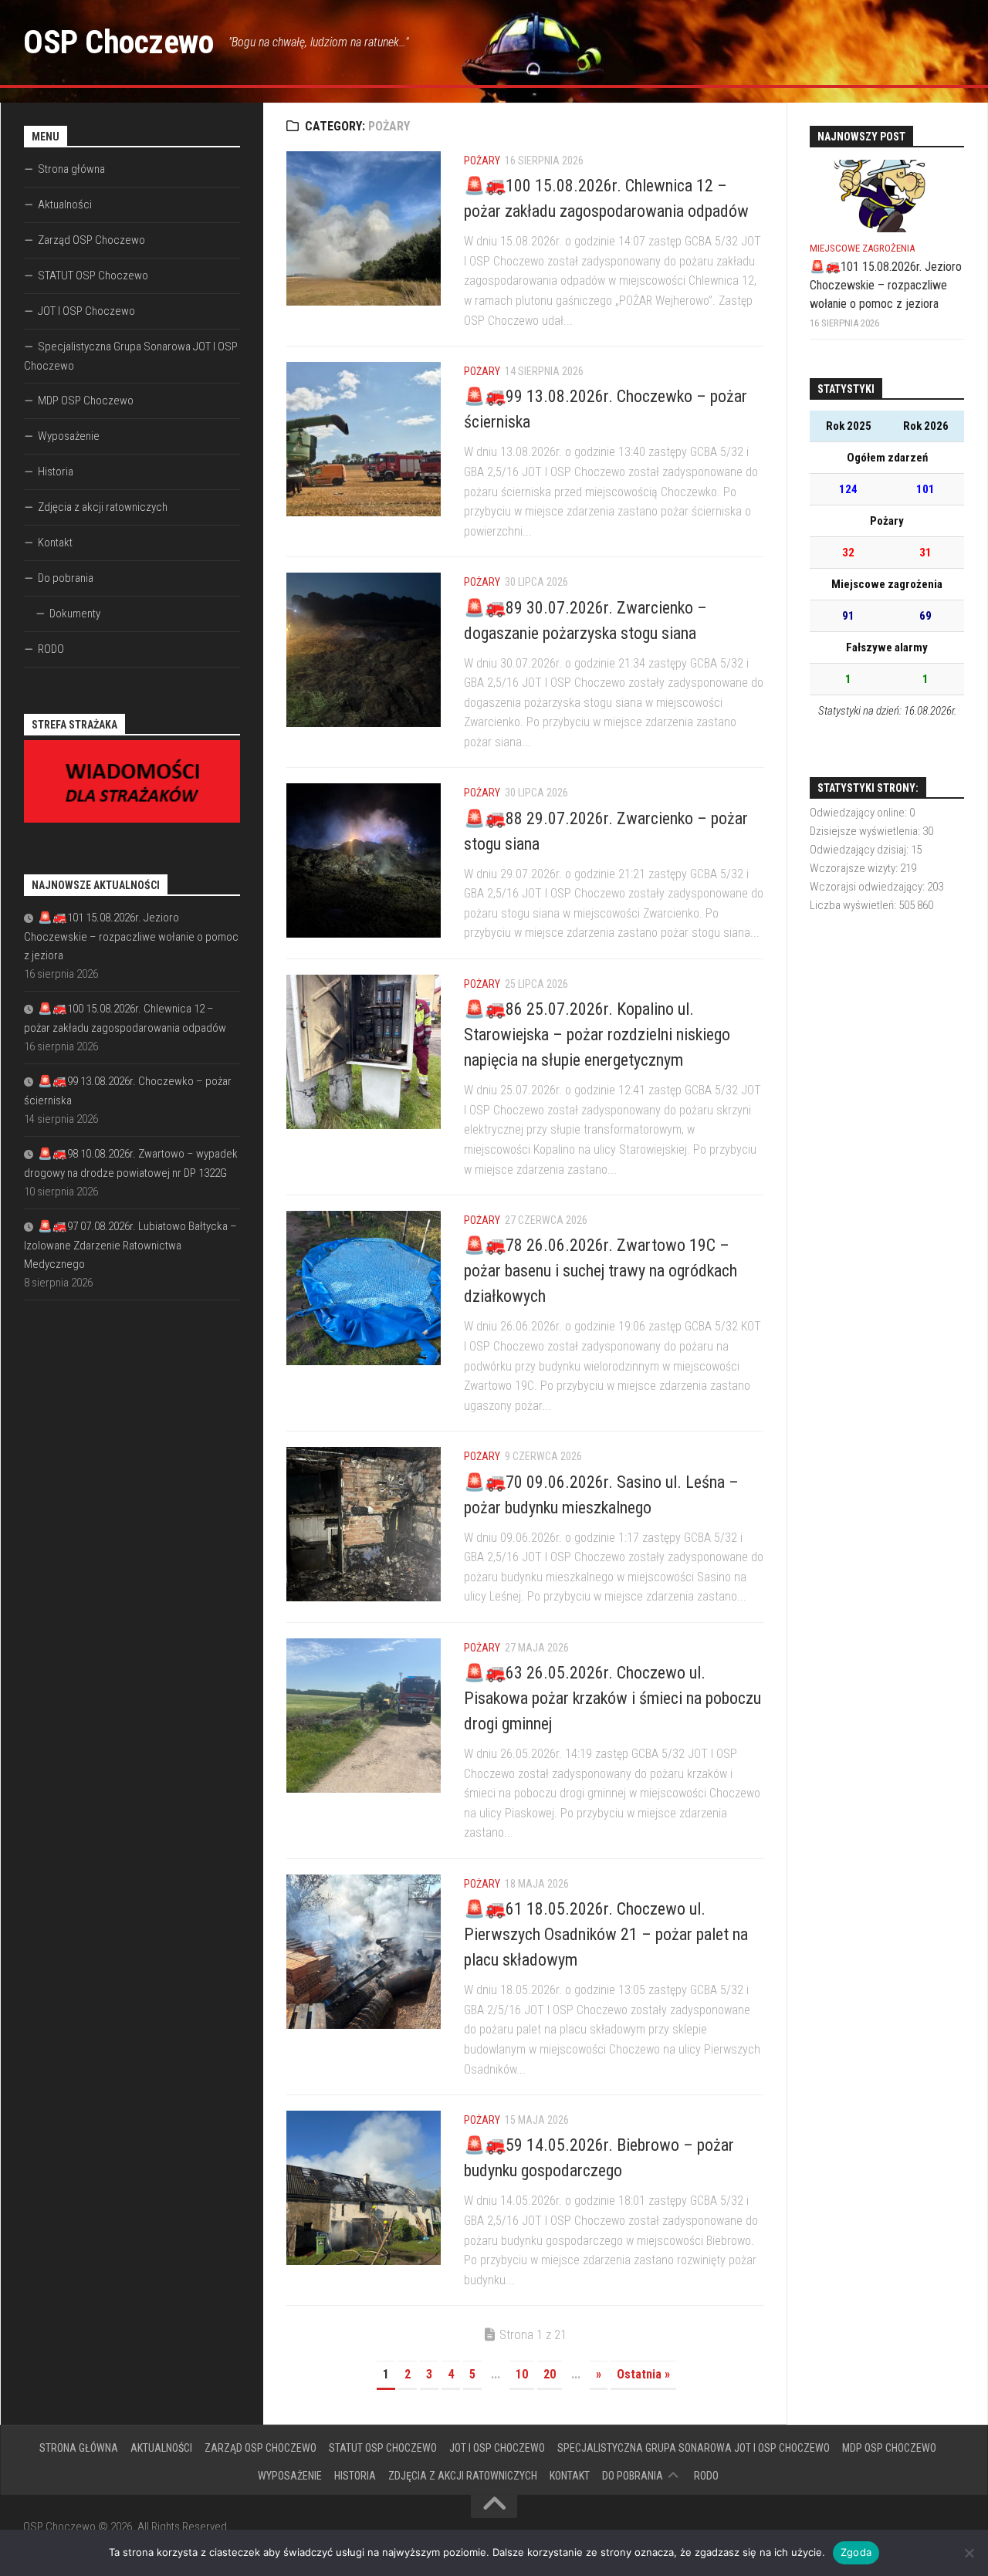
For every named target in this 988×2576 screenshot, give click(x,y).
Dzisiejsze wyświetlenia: (866, 831)
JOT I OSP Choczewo (86, 311)
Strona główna (71, 169)
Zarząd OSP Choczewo (91, 240)
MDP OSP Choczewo (86, 401)
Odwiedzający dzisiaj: (860, 850)
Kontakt (55, 543)
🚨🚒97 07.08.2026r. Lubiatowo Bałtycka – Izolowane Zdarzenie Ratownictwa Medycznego (130, 1245)
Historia (56, 472)
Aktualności (65, 205)
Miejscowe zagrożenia (862, 248)
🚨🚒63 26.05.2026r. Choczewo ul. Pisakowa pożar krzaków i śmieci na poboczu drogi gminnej (612, 1698)
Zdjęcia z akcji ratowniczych (103, 507)
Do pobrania (66, 578)
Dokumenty (75, 614)
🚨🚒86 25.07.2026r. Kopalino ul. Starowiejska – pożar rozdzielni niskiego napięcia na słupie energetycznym (597, 1034)
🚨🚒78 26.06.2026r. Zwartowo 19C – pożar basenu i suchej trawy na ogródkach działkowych (601, 1271)
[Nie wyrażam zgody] (969, 2553)
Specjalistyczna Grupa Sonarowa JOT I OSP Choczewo (131, 356)
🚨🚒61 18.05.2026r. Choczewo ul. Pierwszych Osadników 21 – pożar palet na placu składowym (606, 1934)
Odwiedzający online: (859, 813)
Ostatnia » (643, 2374)
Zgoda (856, 2552)
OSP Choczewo (118, 42)
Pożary (482, 161)
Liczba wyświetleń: (854, 905)
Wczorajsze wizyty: (855, 868)
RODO (51, 649)
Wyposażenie (69, 436)
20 (550, 2374)
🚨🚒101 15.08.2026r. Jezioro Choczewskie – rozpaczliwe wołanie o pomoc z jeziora (131, 936)
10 (522, 2374)
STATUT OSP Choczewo (93, 276)
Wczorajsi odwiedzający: (868, 887)
